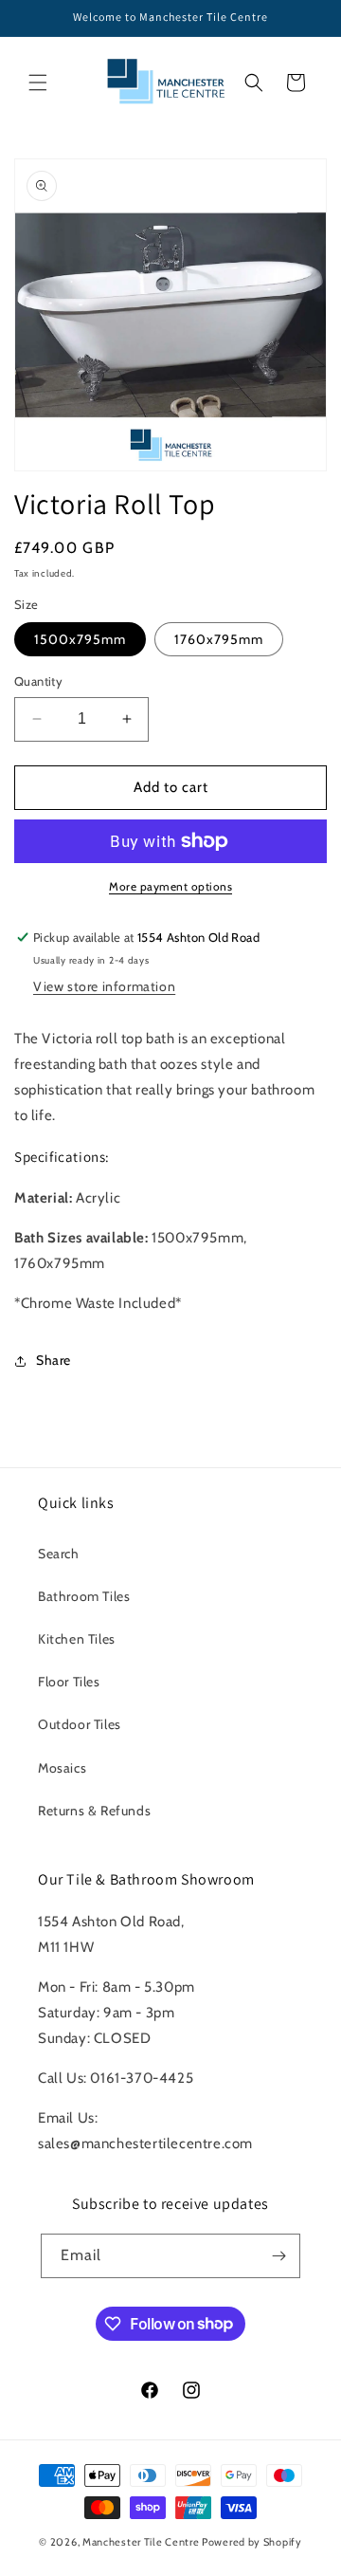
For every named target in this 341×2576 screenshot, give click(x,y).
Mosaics (62, 1768)
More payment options (170, 886)
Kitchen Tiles (77, 1639)
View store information (104, 986)
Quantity (38, 681)
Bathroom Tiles (84, 1596)
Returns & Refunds (94, 1811)
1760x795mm (219, 639)
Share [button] (54, 1360)
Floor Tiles (69, 1682)
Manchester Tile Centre (141, 2542)
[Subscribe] (278, 2256)
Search (59, 1554)
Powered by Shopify (252, 2542)
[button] (38, 83)
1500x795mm (80, 639)
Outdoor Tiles (80, 1724)
